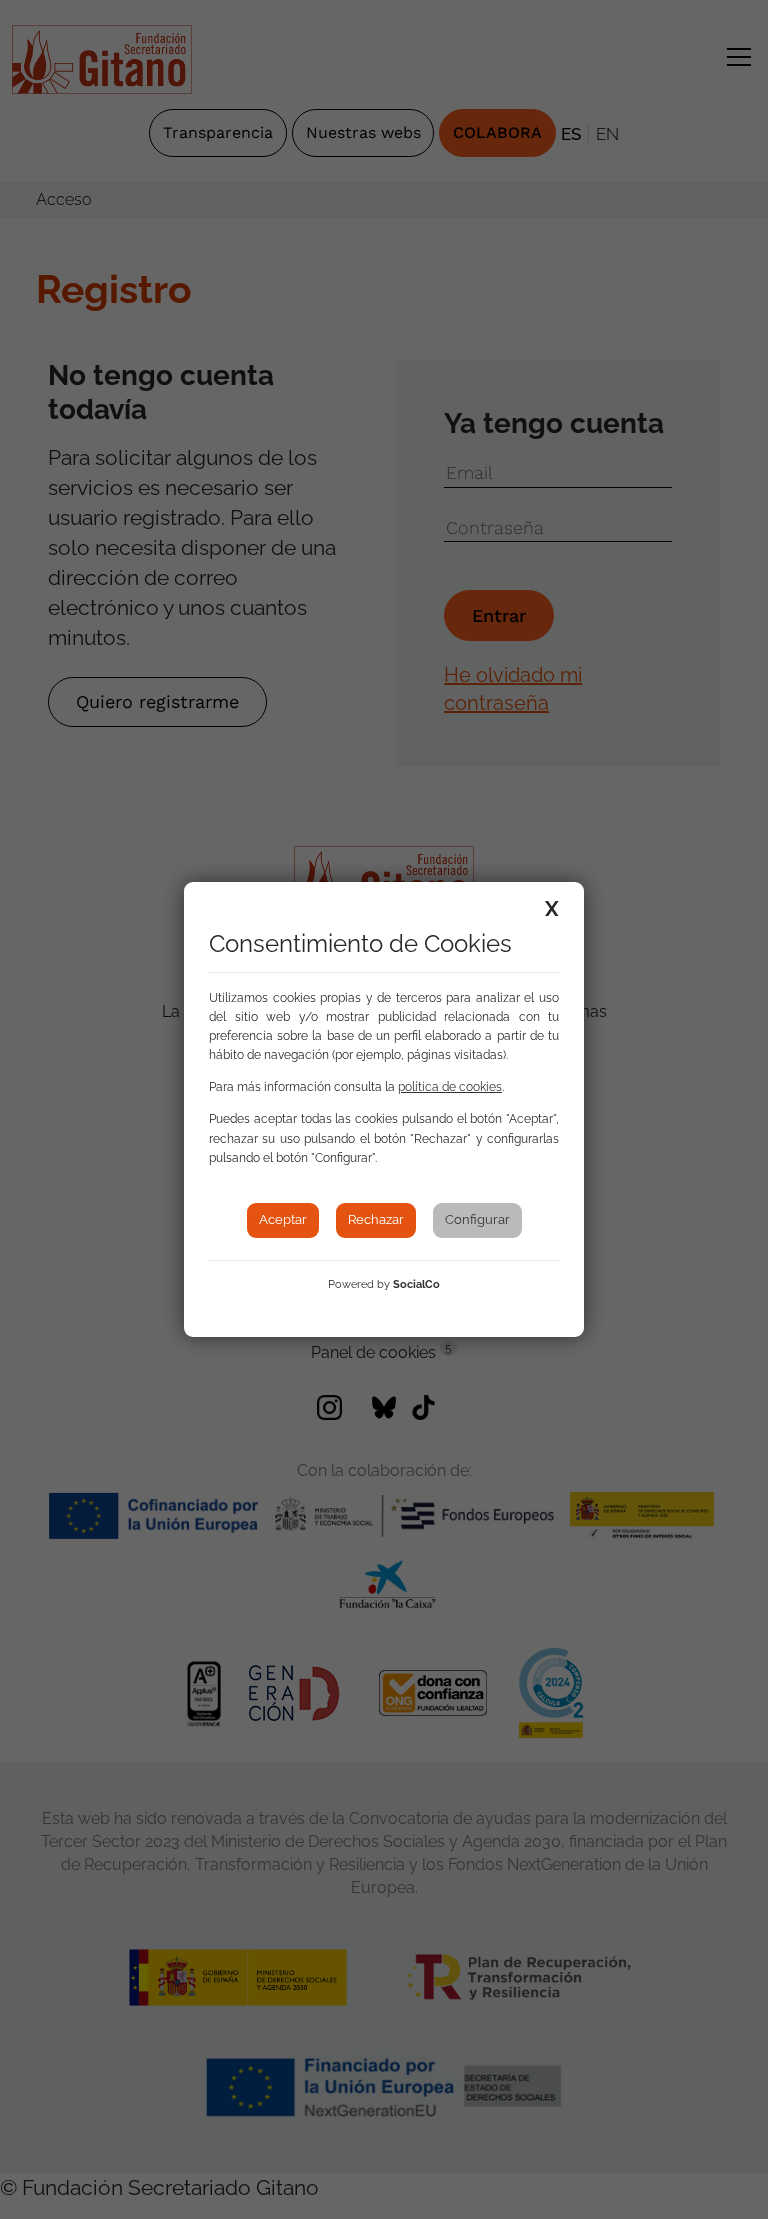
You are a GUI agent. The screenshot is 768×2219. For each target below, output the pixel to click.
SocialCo (416, 1284)
